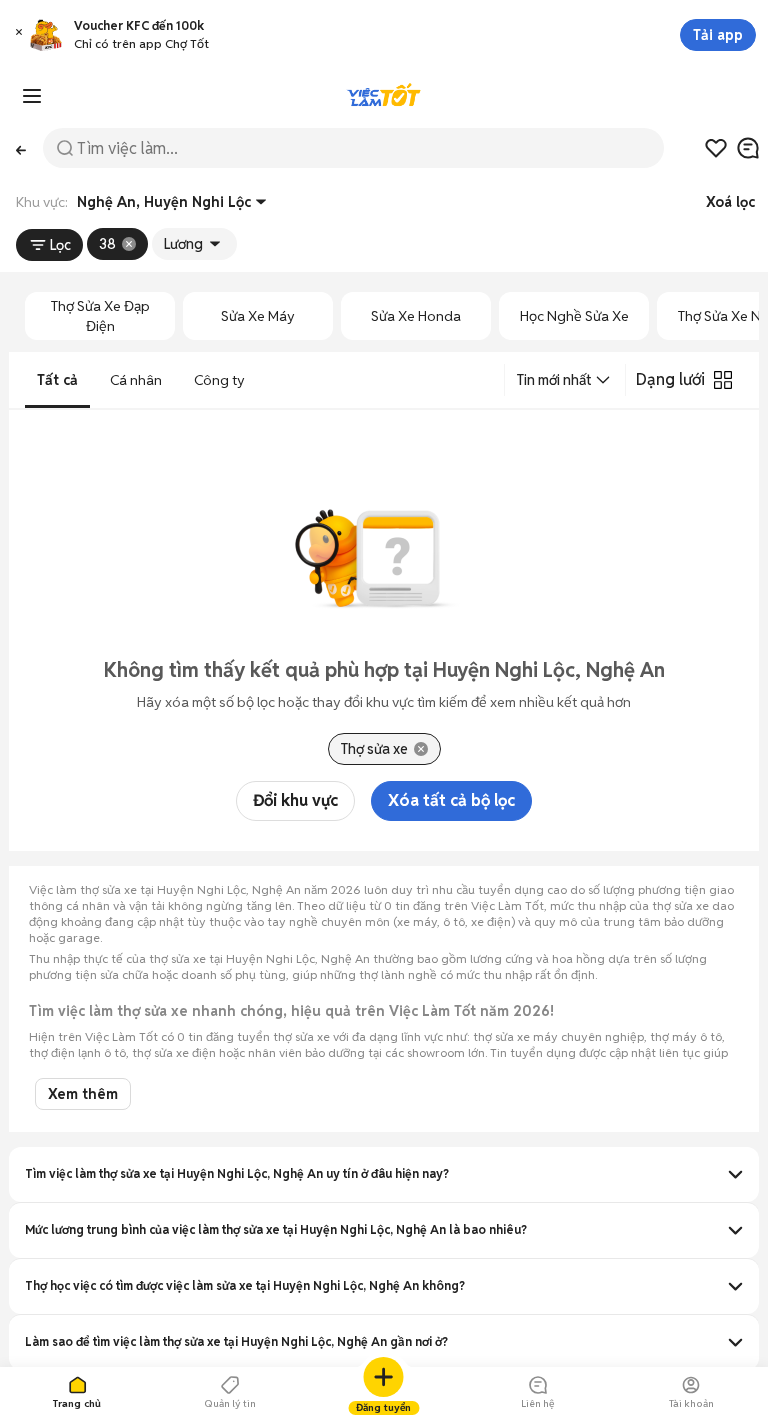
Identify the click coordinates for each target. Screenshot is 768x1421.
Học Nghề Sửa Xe (574, 316)
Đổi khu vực (295, 800)
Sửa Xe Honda (416, 316)
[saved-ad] (716, 148)
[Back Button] (21, 148)
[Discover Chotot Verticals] (32, 96)
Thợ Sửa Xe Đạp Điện (100, 316)
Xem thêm (83, 1094)
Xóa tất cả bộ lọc (451, 800)
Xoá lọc (730, 202)
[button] (19, 35)
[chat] (748, 148)
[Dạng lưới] (723, 380)
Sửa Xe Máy (258, 316)
